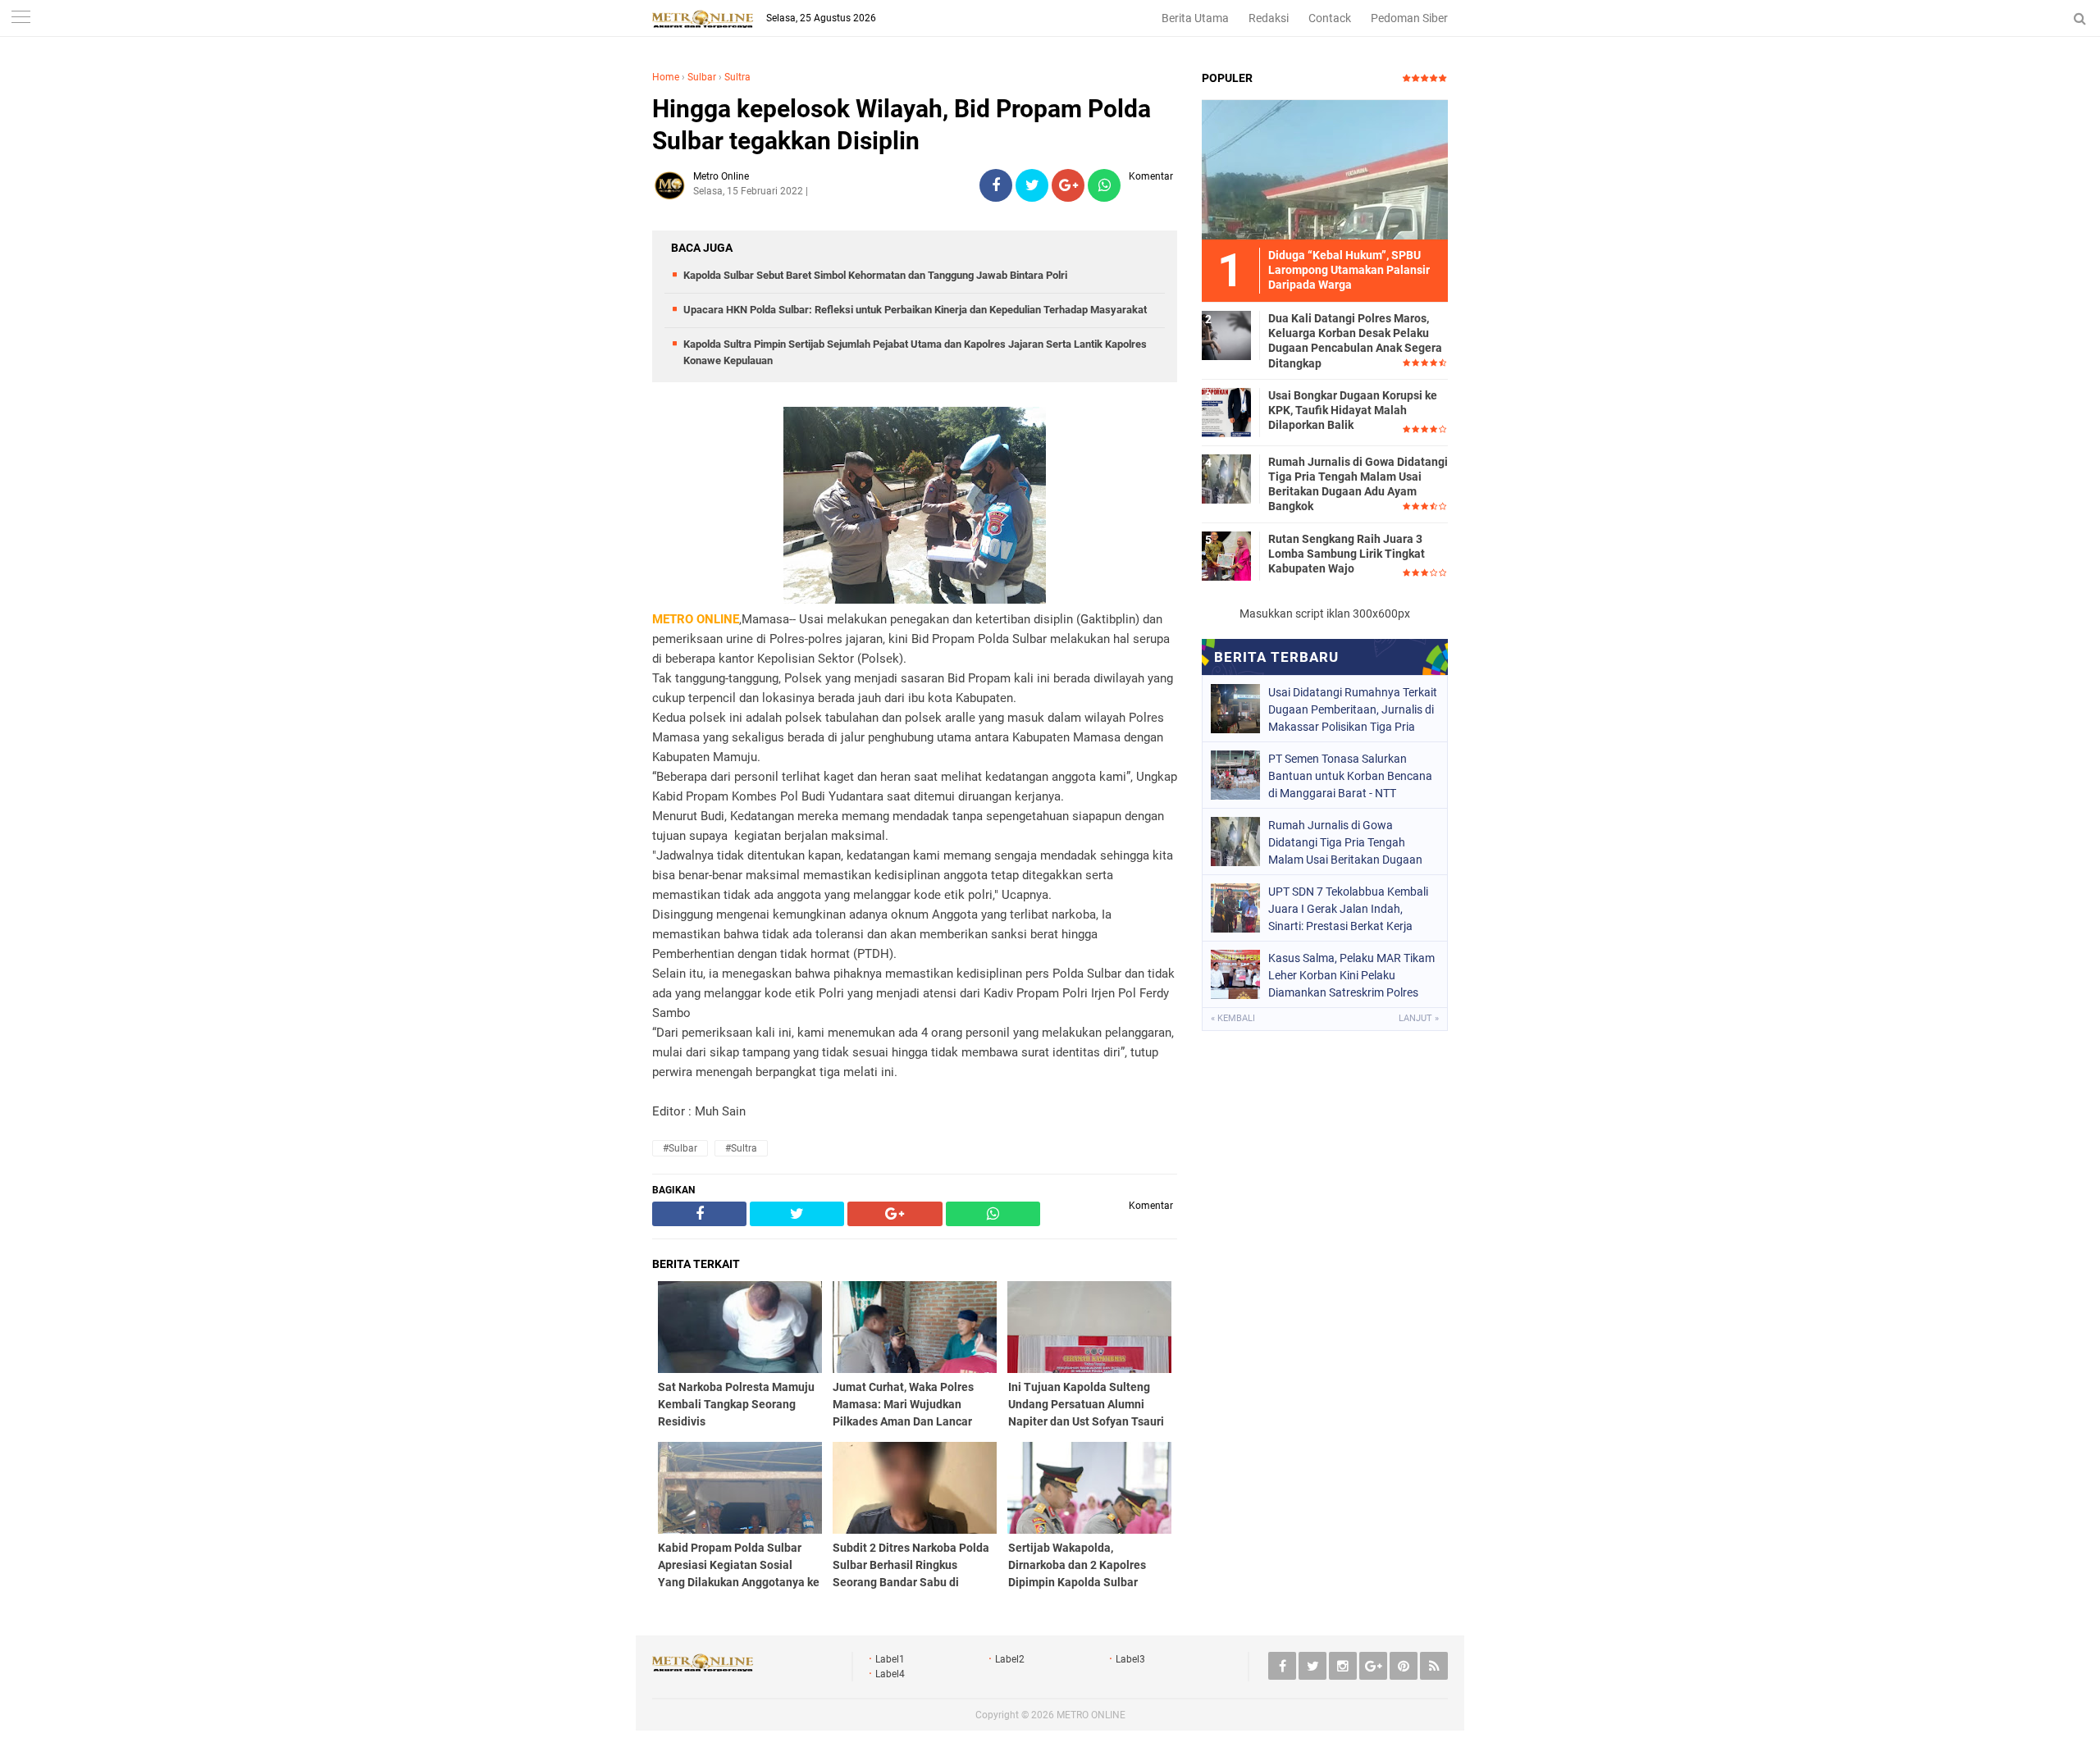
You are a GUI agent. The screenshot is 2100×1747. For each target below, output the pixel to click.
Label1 (890, 1659)
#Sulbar (680, 1148)
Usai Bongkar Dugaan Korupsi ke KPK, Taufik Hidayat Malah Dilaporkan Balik (1353, 410)
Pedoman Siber (1409, 18)
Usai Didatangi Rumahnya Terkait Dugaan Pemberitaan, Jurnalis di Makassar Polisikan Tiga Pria (1353, 709)
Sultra (737, 77)
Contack (1330, 18)
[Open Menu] (21, 18)
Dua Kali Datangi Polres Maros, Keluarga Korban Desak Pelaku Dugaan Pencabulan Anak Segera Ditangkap (1355, 341)
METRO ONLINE (1091, 1715)
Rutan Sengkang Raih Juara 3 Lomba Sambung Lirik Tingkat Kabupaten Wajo (1347, 554)
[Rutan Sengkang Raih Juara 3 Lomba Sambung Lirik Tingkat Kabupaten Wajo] (1226, 555)
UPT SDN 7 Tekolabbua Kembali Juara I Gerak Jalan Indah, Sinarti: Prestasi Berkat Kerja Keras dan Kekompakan (1348, 909)
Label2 (1010, 1659)
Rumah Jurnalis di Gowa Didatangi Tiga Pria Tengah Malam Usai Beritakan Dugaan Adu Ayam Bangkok (1358, 484)
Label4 (890, 1674)
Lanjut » (1419, 1018)
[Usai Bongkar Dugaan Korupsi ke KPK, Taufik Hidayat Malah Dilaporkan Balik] (1226, 412)
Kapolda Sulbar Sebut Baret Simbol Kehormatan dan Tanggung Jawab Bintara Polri (875, 275)
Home (666, 77)
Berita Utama (1195, 18)
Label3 (1130, 1659)
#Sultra (741, 1148)
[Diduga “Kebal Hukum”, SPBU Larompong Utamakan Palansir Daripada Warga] (1325, 169)
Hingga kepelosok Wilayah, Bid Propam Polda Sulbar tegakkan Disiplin (902, 125)
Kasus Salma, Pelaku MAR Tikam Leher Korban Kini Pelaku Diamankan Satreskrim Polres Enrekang (1351, 975)
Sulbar (702, 77)
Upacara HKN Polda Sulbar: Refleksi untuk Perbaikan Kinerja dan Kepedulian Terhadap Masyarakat (915, 310)
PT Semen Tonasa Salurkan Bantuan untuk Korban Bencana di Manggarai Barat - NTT (1350, 776)
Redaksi (1269, 18)
